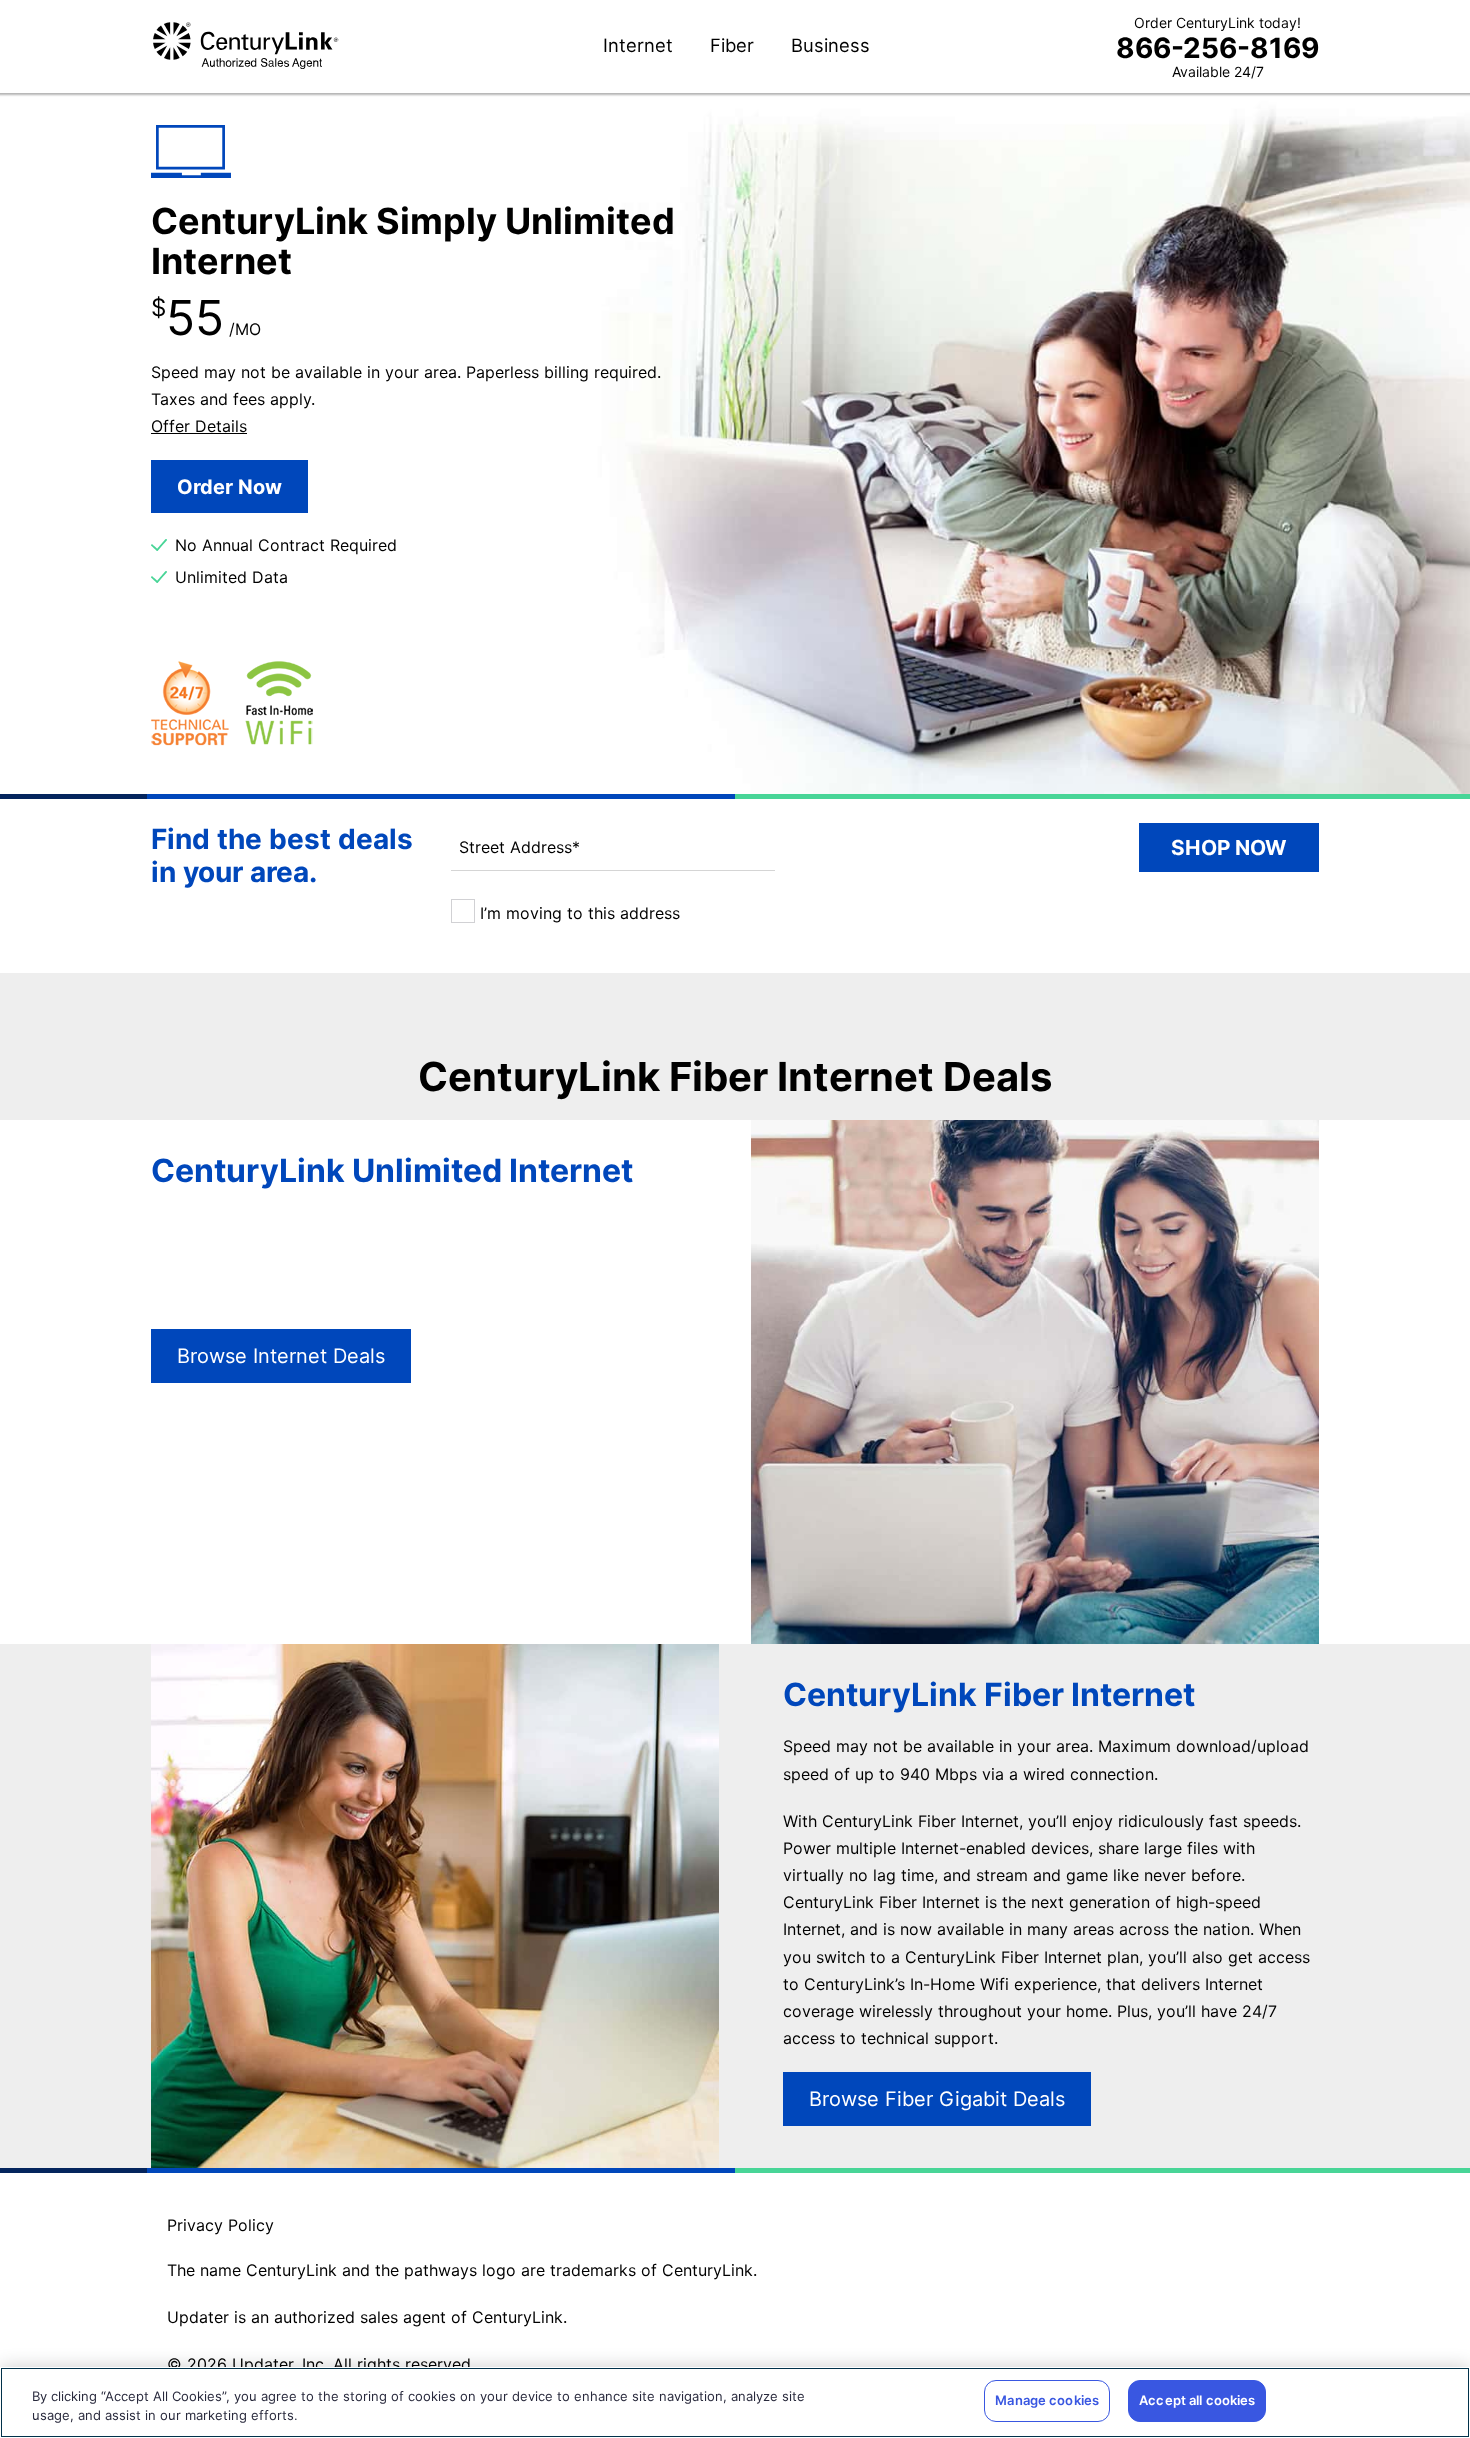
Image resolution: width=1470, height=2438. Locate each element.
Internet (638, 46)
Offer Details (199, 426)
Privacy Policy (220, 2225)
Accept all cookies (1197, 2400)
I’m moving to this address (577, 913)
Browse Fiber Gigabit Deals (937, 2099)
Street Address (519, 847)
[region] (735, 2402)
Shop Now (1229, 847)
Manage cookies (1047, 2400)
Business (830, 46)
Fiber (732, 46)
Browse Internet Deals (281, 1356)
